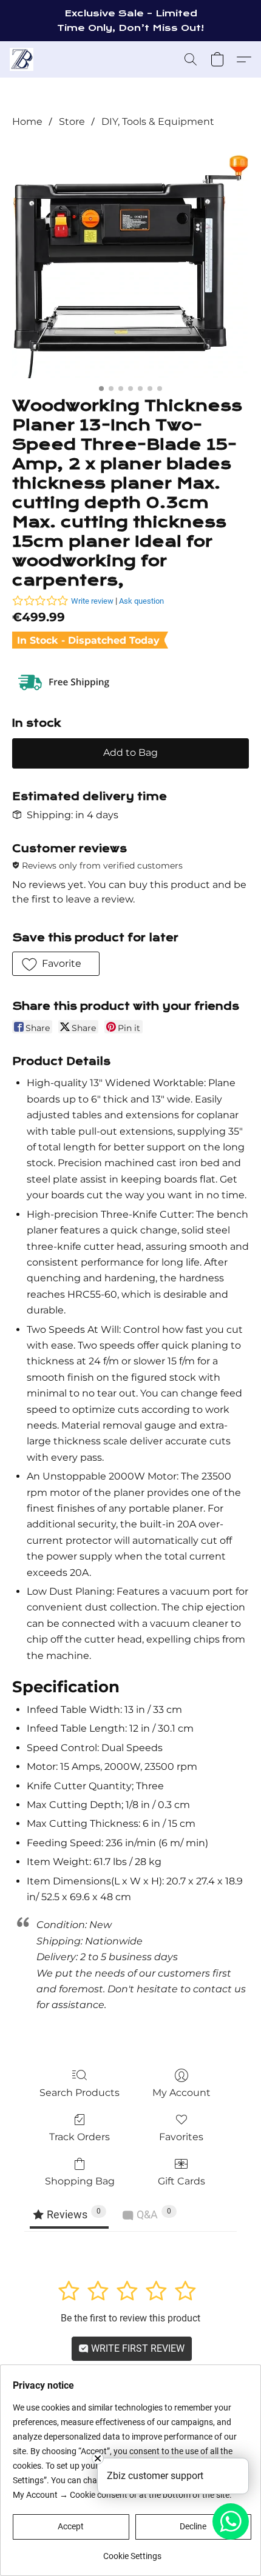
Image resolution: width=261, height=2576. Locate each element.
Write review (92, 601)
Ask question (141, 601)
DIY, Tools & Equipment (158, 122)
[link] (132, 2551)
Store (72, 122)
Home (27, 122)
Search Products (80, 2093)
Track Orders (80, 2137)
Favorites (181, 2137)
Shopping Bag (80, 2181)
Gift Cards (181, 2181)
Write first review (137, 2348)
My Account (181, 2093)
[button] (22, 59)
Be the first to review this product (130, 2318)
